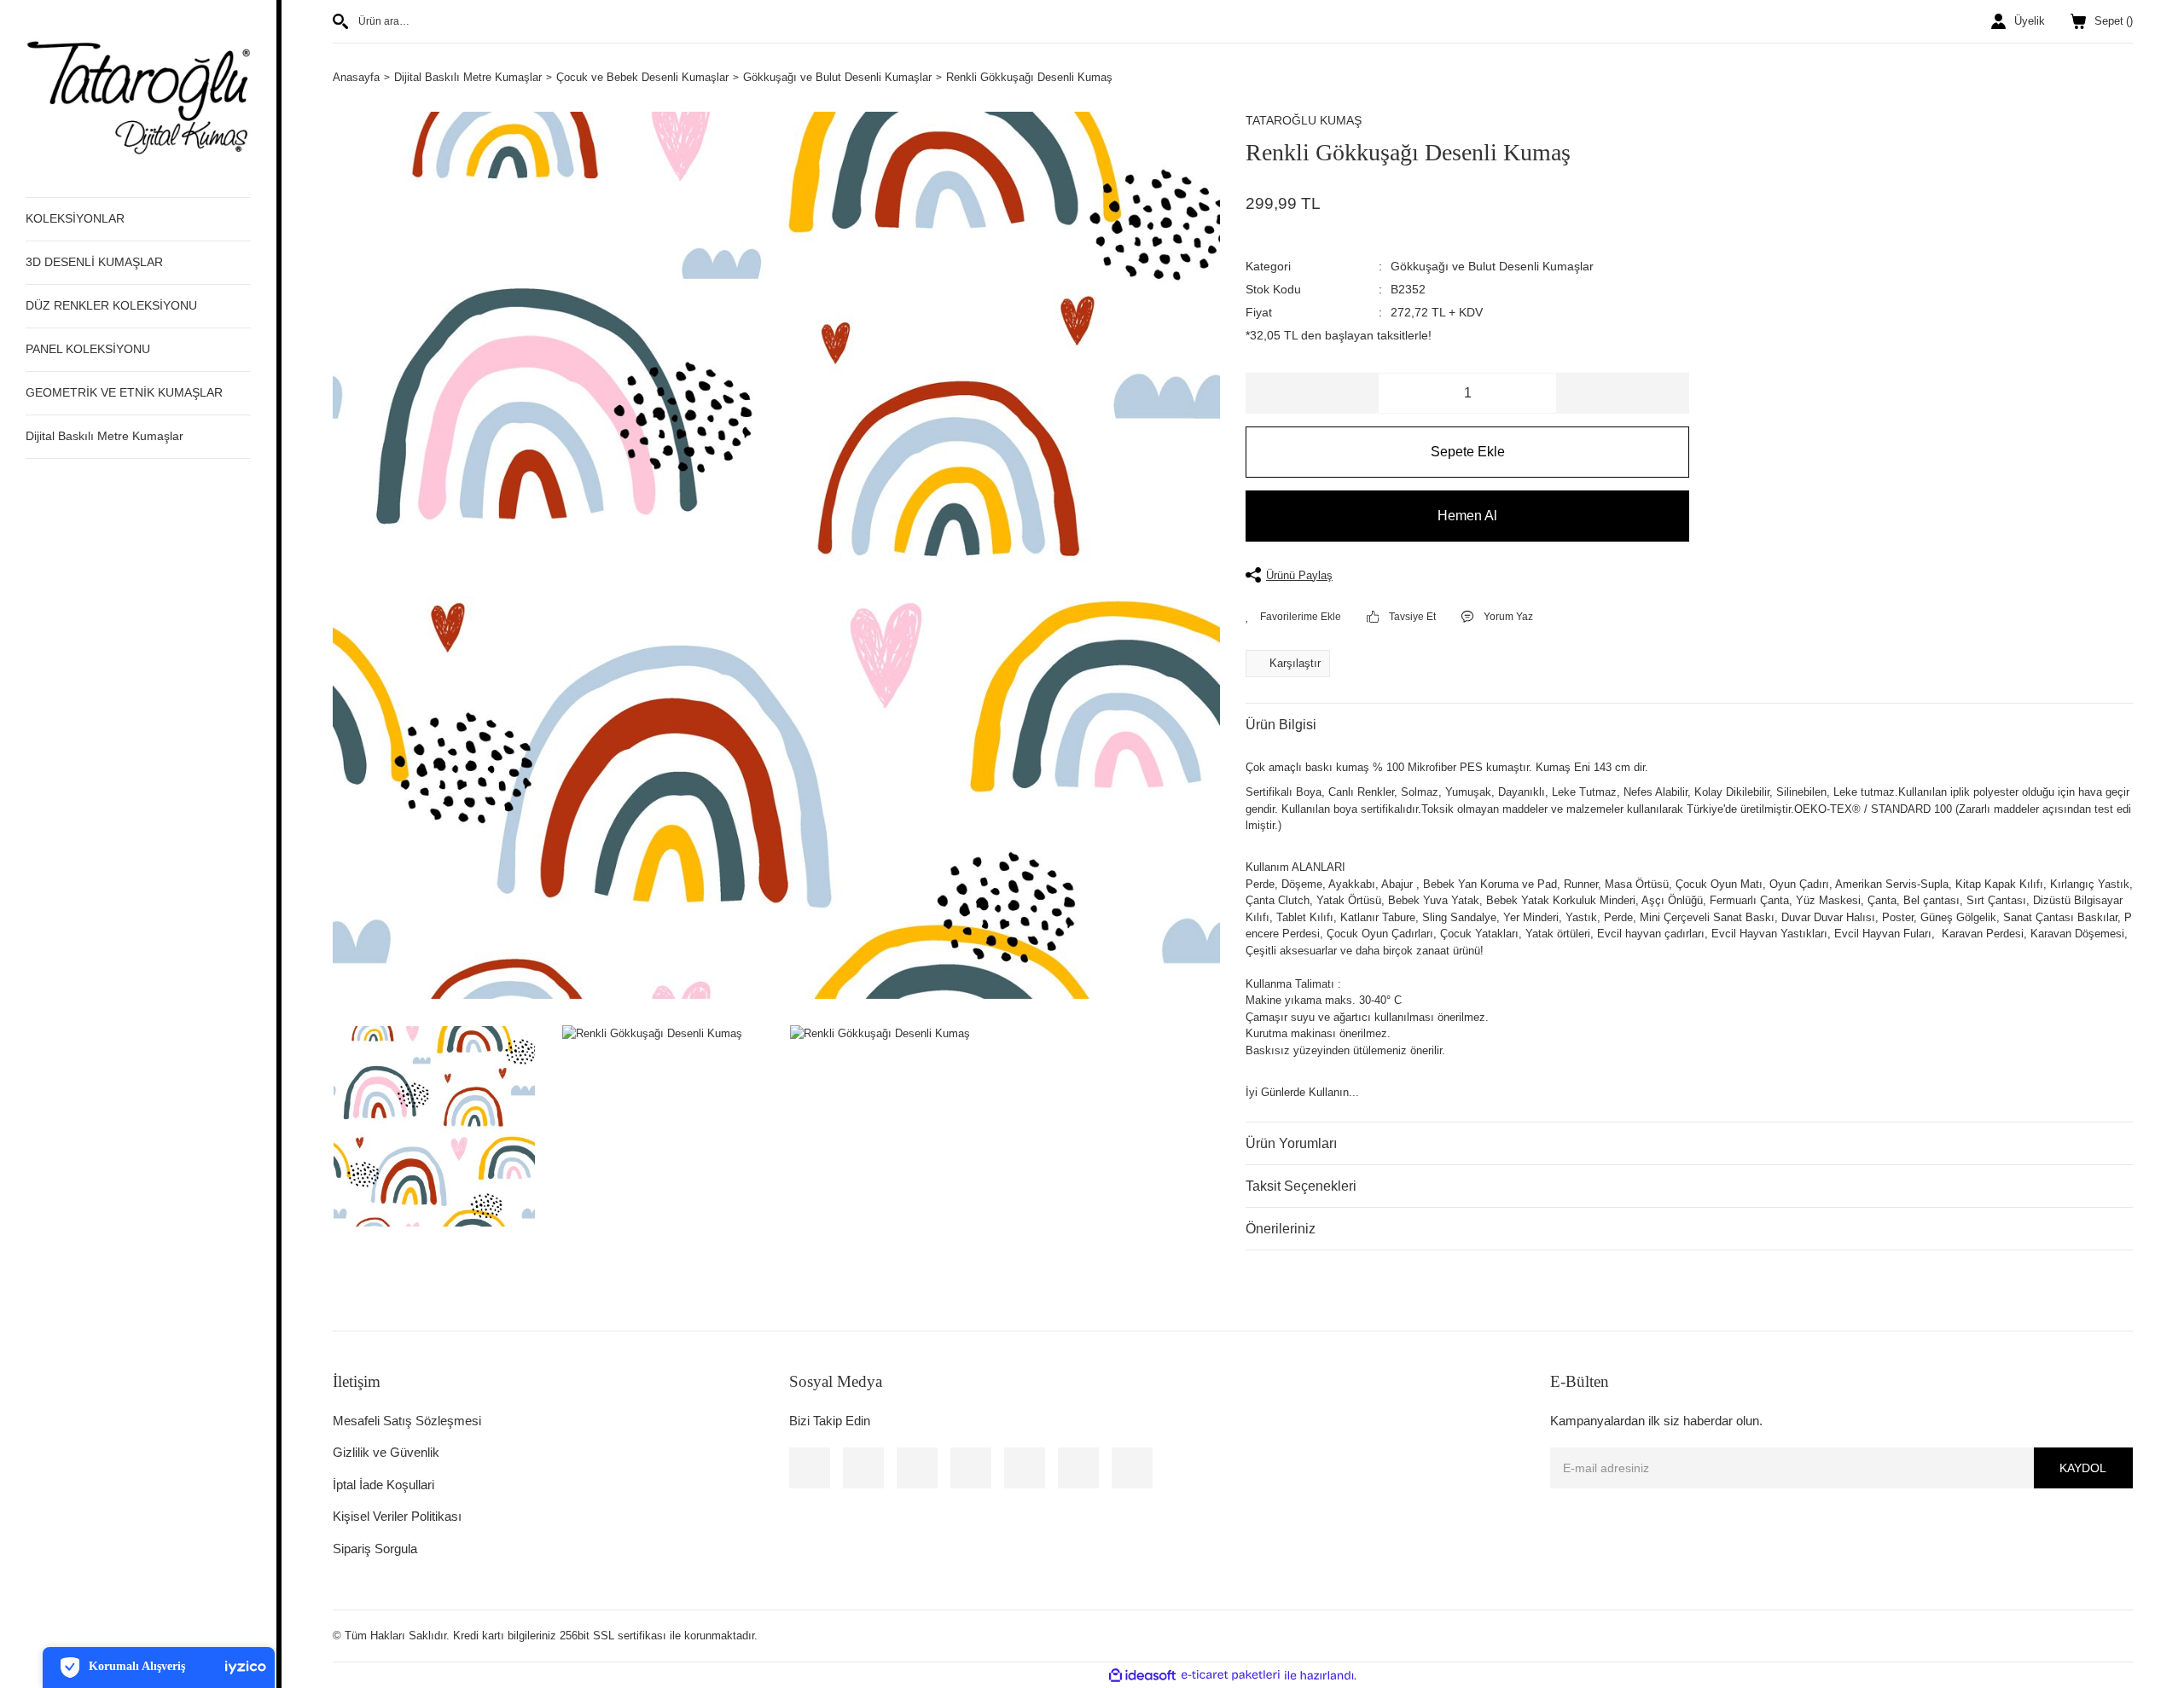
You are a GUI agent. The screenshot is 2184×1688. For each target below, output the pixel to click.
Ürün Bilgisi (1281, 725)
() (2114, 21)
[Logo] (138, 98)
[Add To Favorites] (1293, 617)
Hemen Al (1467, 516)
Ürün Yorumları (1291, 1143)
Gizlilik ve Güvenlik (386, 1452)
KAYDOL (2083, 1468)
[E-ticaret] (1231, 1675)
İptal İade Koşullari (383, 1485)
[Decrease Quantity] (1313, 393)
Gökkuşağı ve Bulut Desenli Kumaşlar (1492, 266)
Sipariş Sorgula (375, 1549)
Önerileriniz (1281, 1229)
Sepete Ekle (1468, 452)
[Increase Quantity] (1622, 393)
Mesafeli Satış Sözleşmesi (407, 1421)
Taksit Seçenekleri (1301, 1186)
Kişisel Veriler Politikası (397, 1516)
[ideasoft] (1142, 1675)
